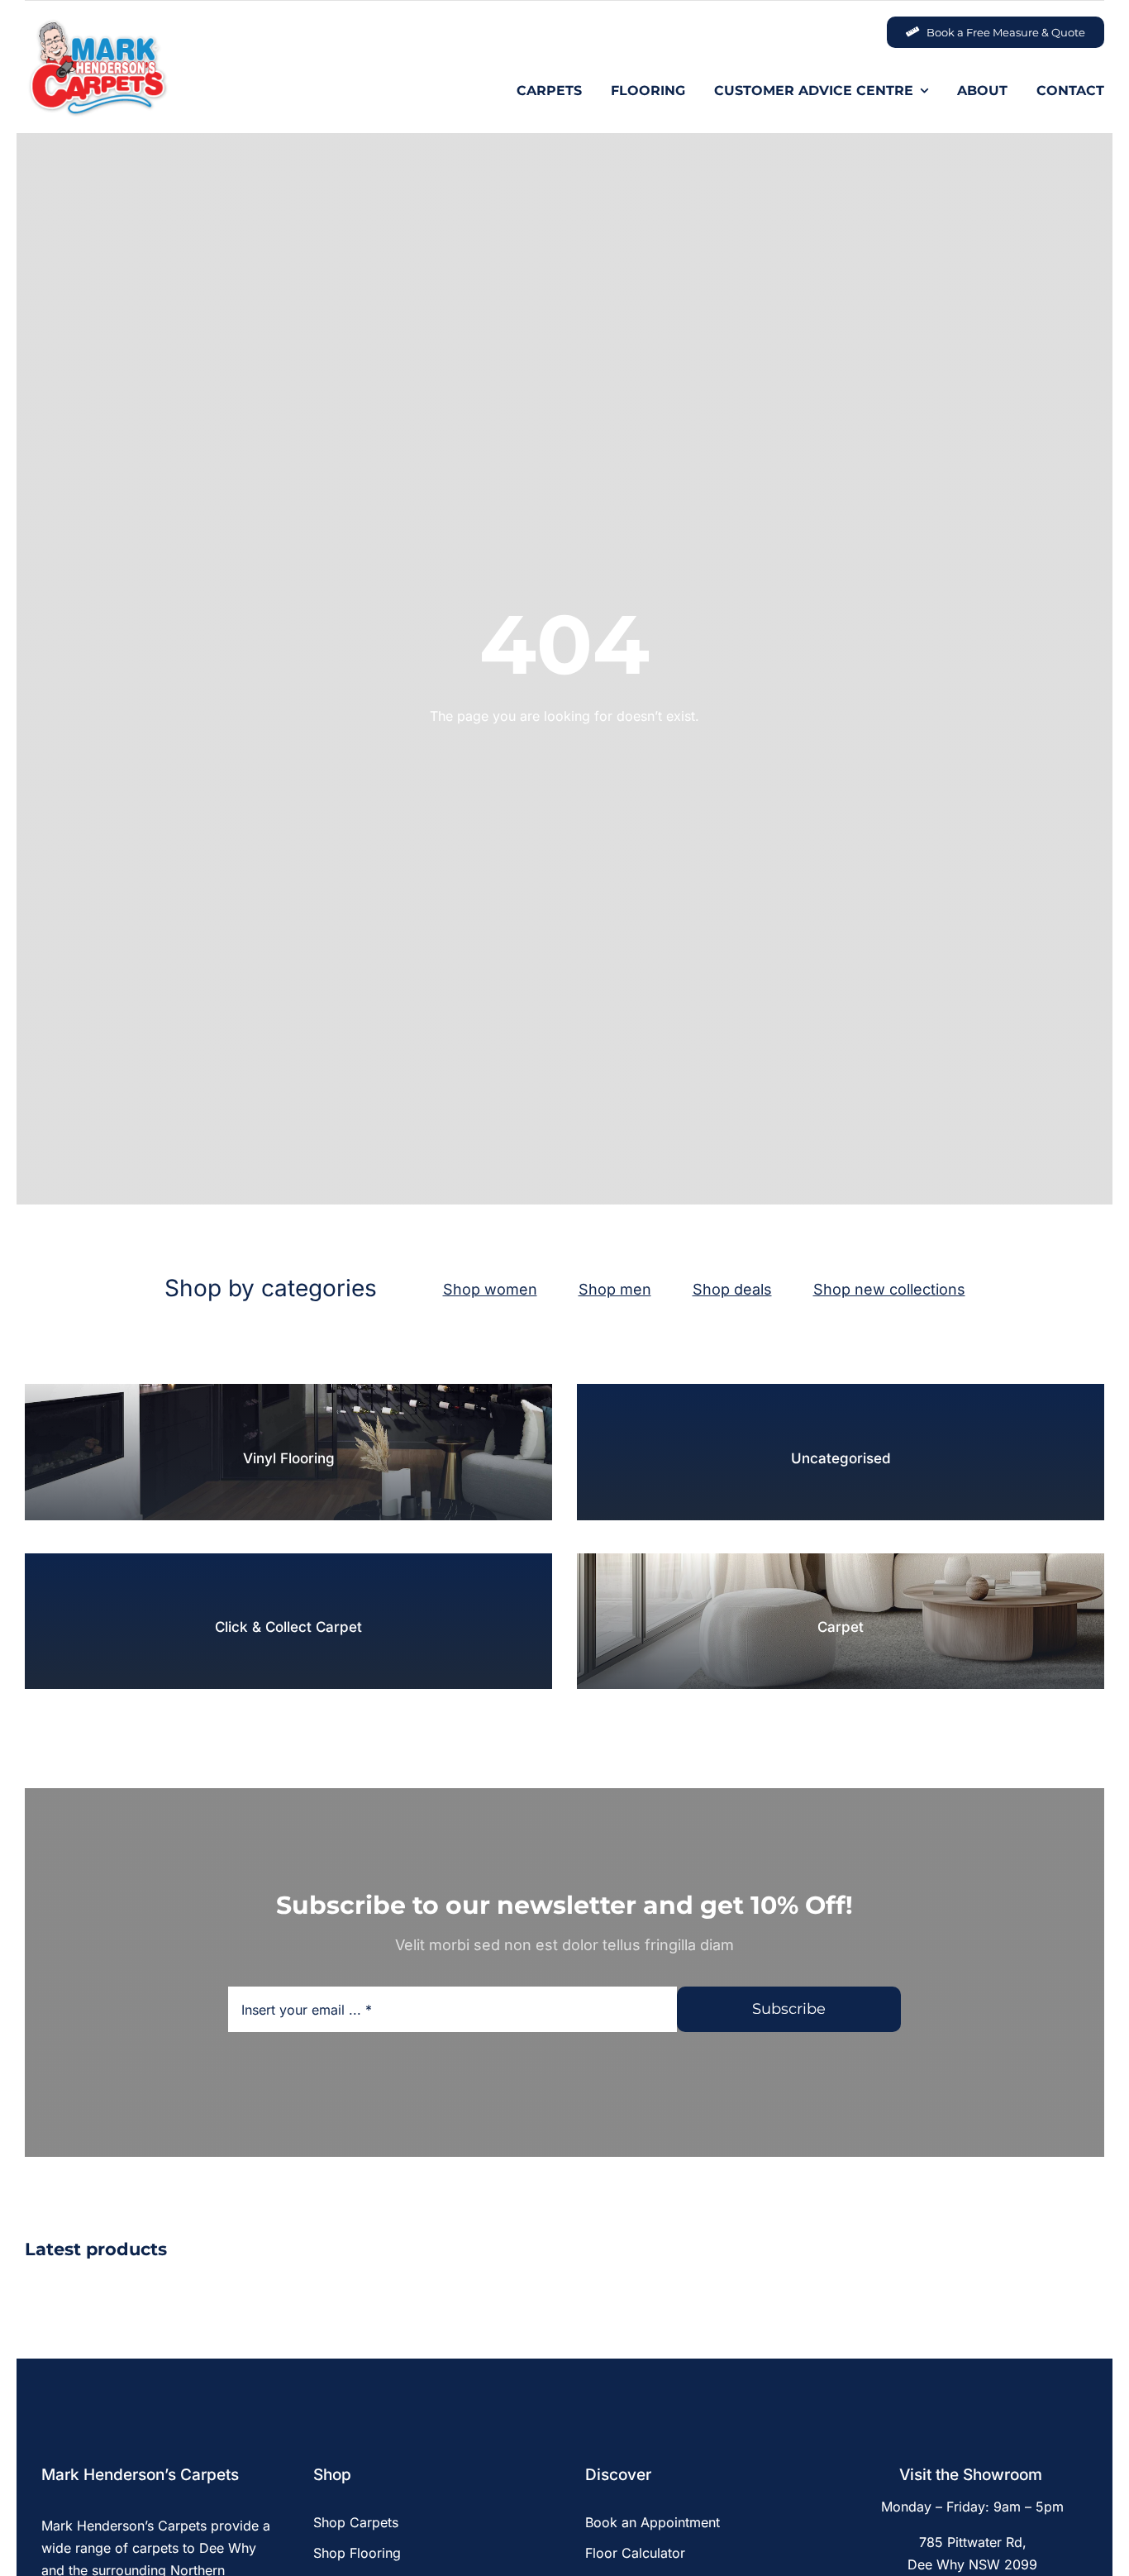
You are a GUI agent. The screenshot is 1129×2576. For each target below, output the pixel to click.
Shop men (615, 1289)
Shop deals (732, 1289)
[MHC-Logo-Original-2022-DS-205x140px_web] (97, 24)
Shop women (490, 1289)
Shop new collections (889, 1289)
